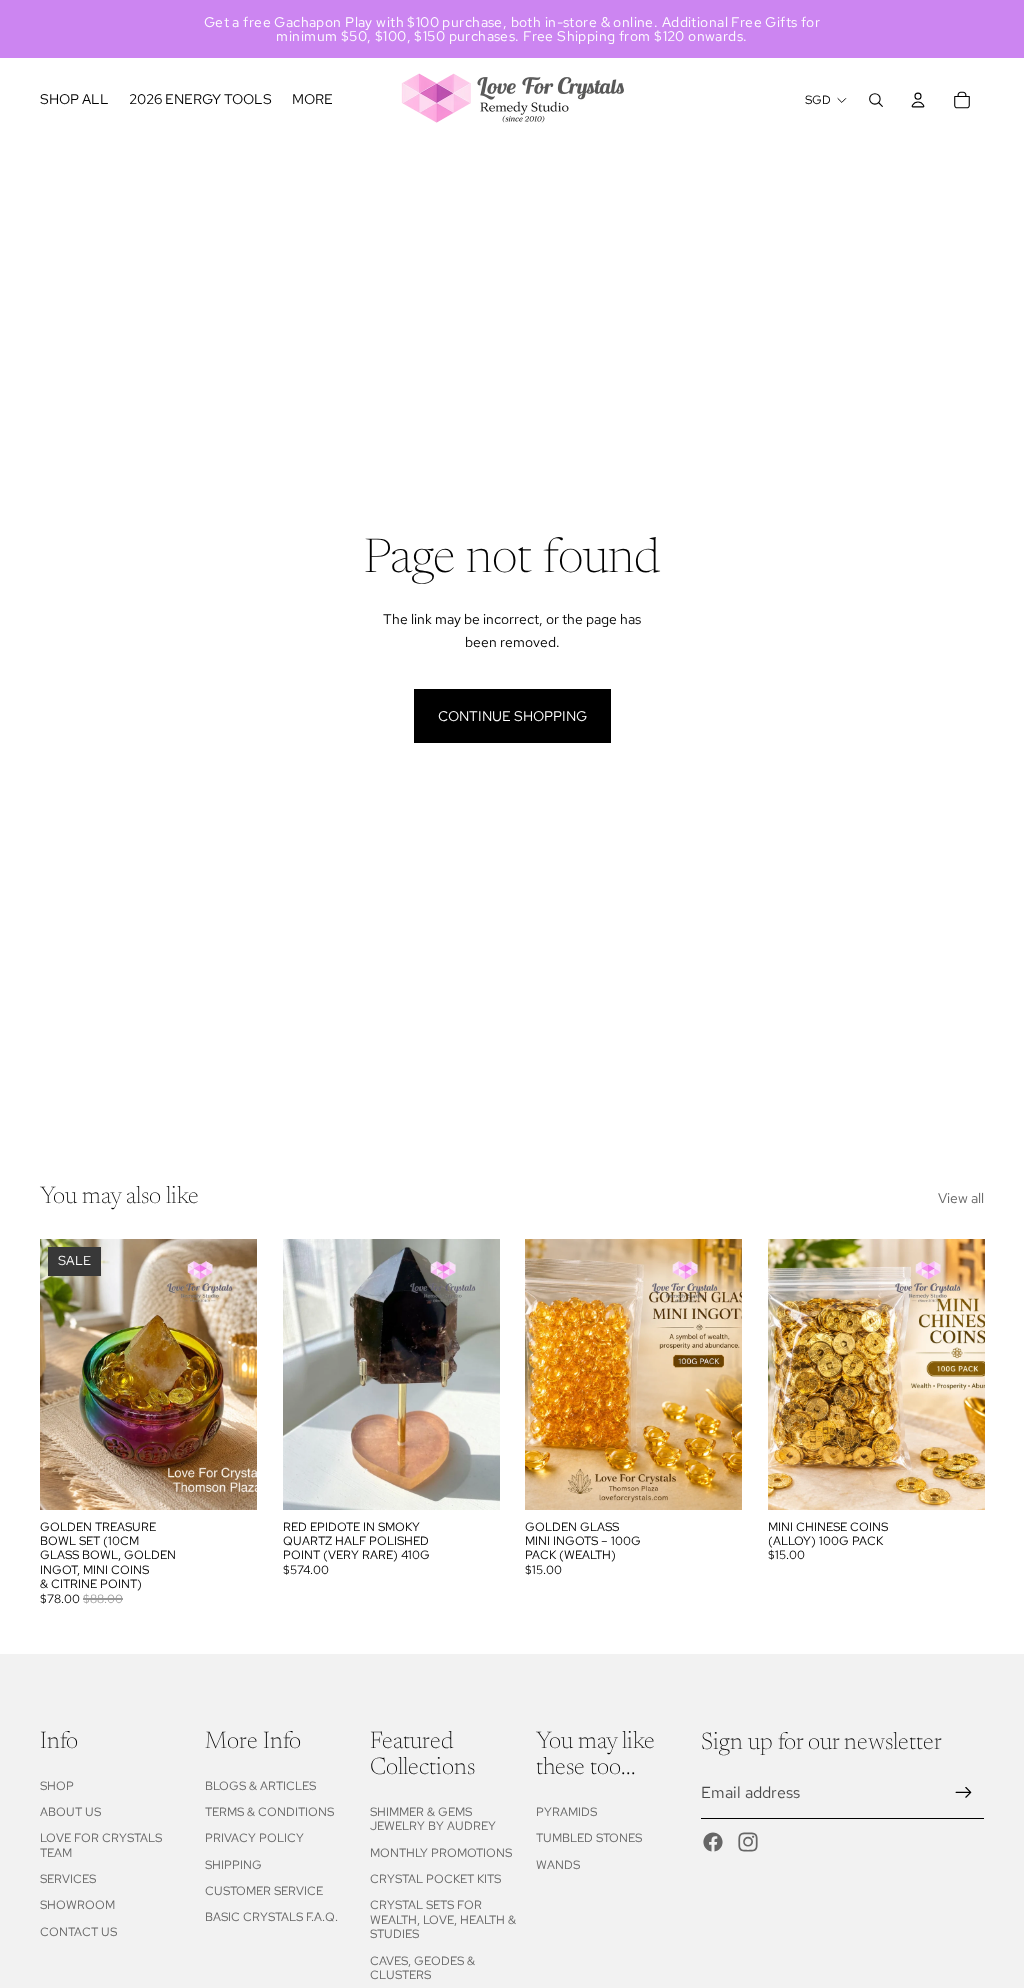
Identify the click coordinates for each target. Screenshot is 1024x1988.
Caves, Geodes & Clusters (422, 1968)
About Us (70, 1812)
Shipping (233, 1865)
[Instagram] (748, 1842)
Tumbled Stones (589, 1838)
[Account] (918, 100)
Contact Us (78, 1932)
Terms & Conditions (269, 1812)
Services (68, 1879)
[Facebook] (713, 1842)
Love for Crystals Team (101, 1845)
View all (961, 1198)
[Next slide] (235, 1374)
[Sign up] (964, 1793)
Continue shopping (512, 716)
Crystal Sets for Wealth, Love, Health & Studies (443, 1919)
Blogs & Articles (260, 1786)
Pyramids (566, 1812)
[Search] (876, 100)
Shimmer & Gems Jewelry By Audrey (433, 1819)
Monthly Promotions (441, 1853)
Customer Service (264, 1891)
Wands (558, 1865)
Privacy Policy (254, 1838)
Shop (57, 1786)
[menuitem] (312, 100)
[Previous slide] (62, 1374)
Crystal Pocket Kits (435, 1879)
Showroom (77, 1905)
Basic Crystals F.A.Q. (271, 1917)
